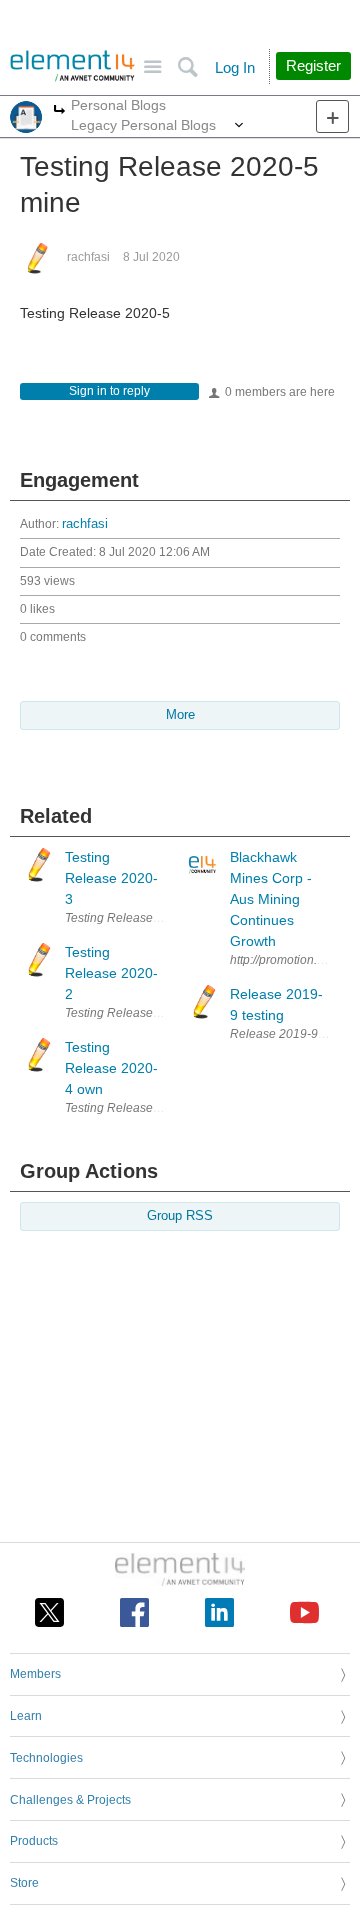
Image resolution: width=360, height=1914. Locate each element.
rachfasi (88, 257)
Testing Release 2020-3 (130, 918)
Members (35, 1674)
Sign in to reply (109, 391)
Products (34, 1841)
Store (24, 1883)
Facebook (134, 1612)
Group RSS (180, 1216)
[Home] (72, 66)
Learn (26, 1716)
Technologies (46, 1758)
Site (152, 67)
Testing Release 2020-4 (130, 1108)
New (332, 116)
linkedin (219, 1612)
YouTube (304, 1612)
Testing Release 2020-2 (130, 1013)
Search (187, 67)
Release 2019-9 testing (293, 1034)
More (59, 111)
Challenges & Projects (70, 1800)
